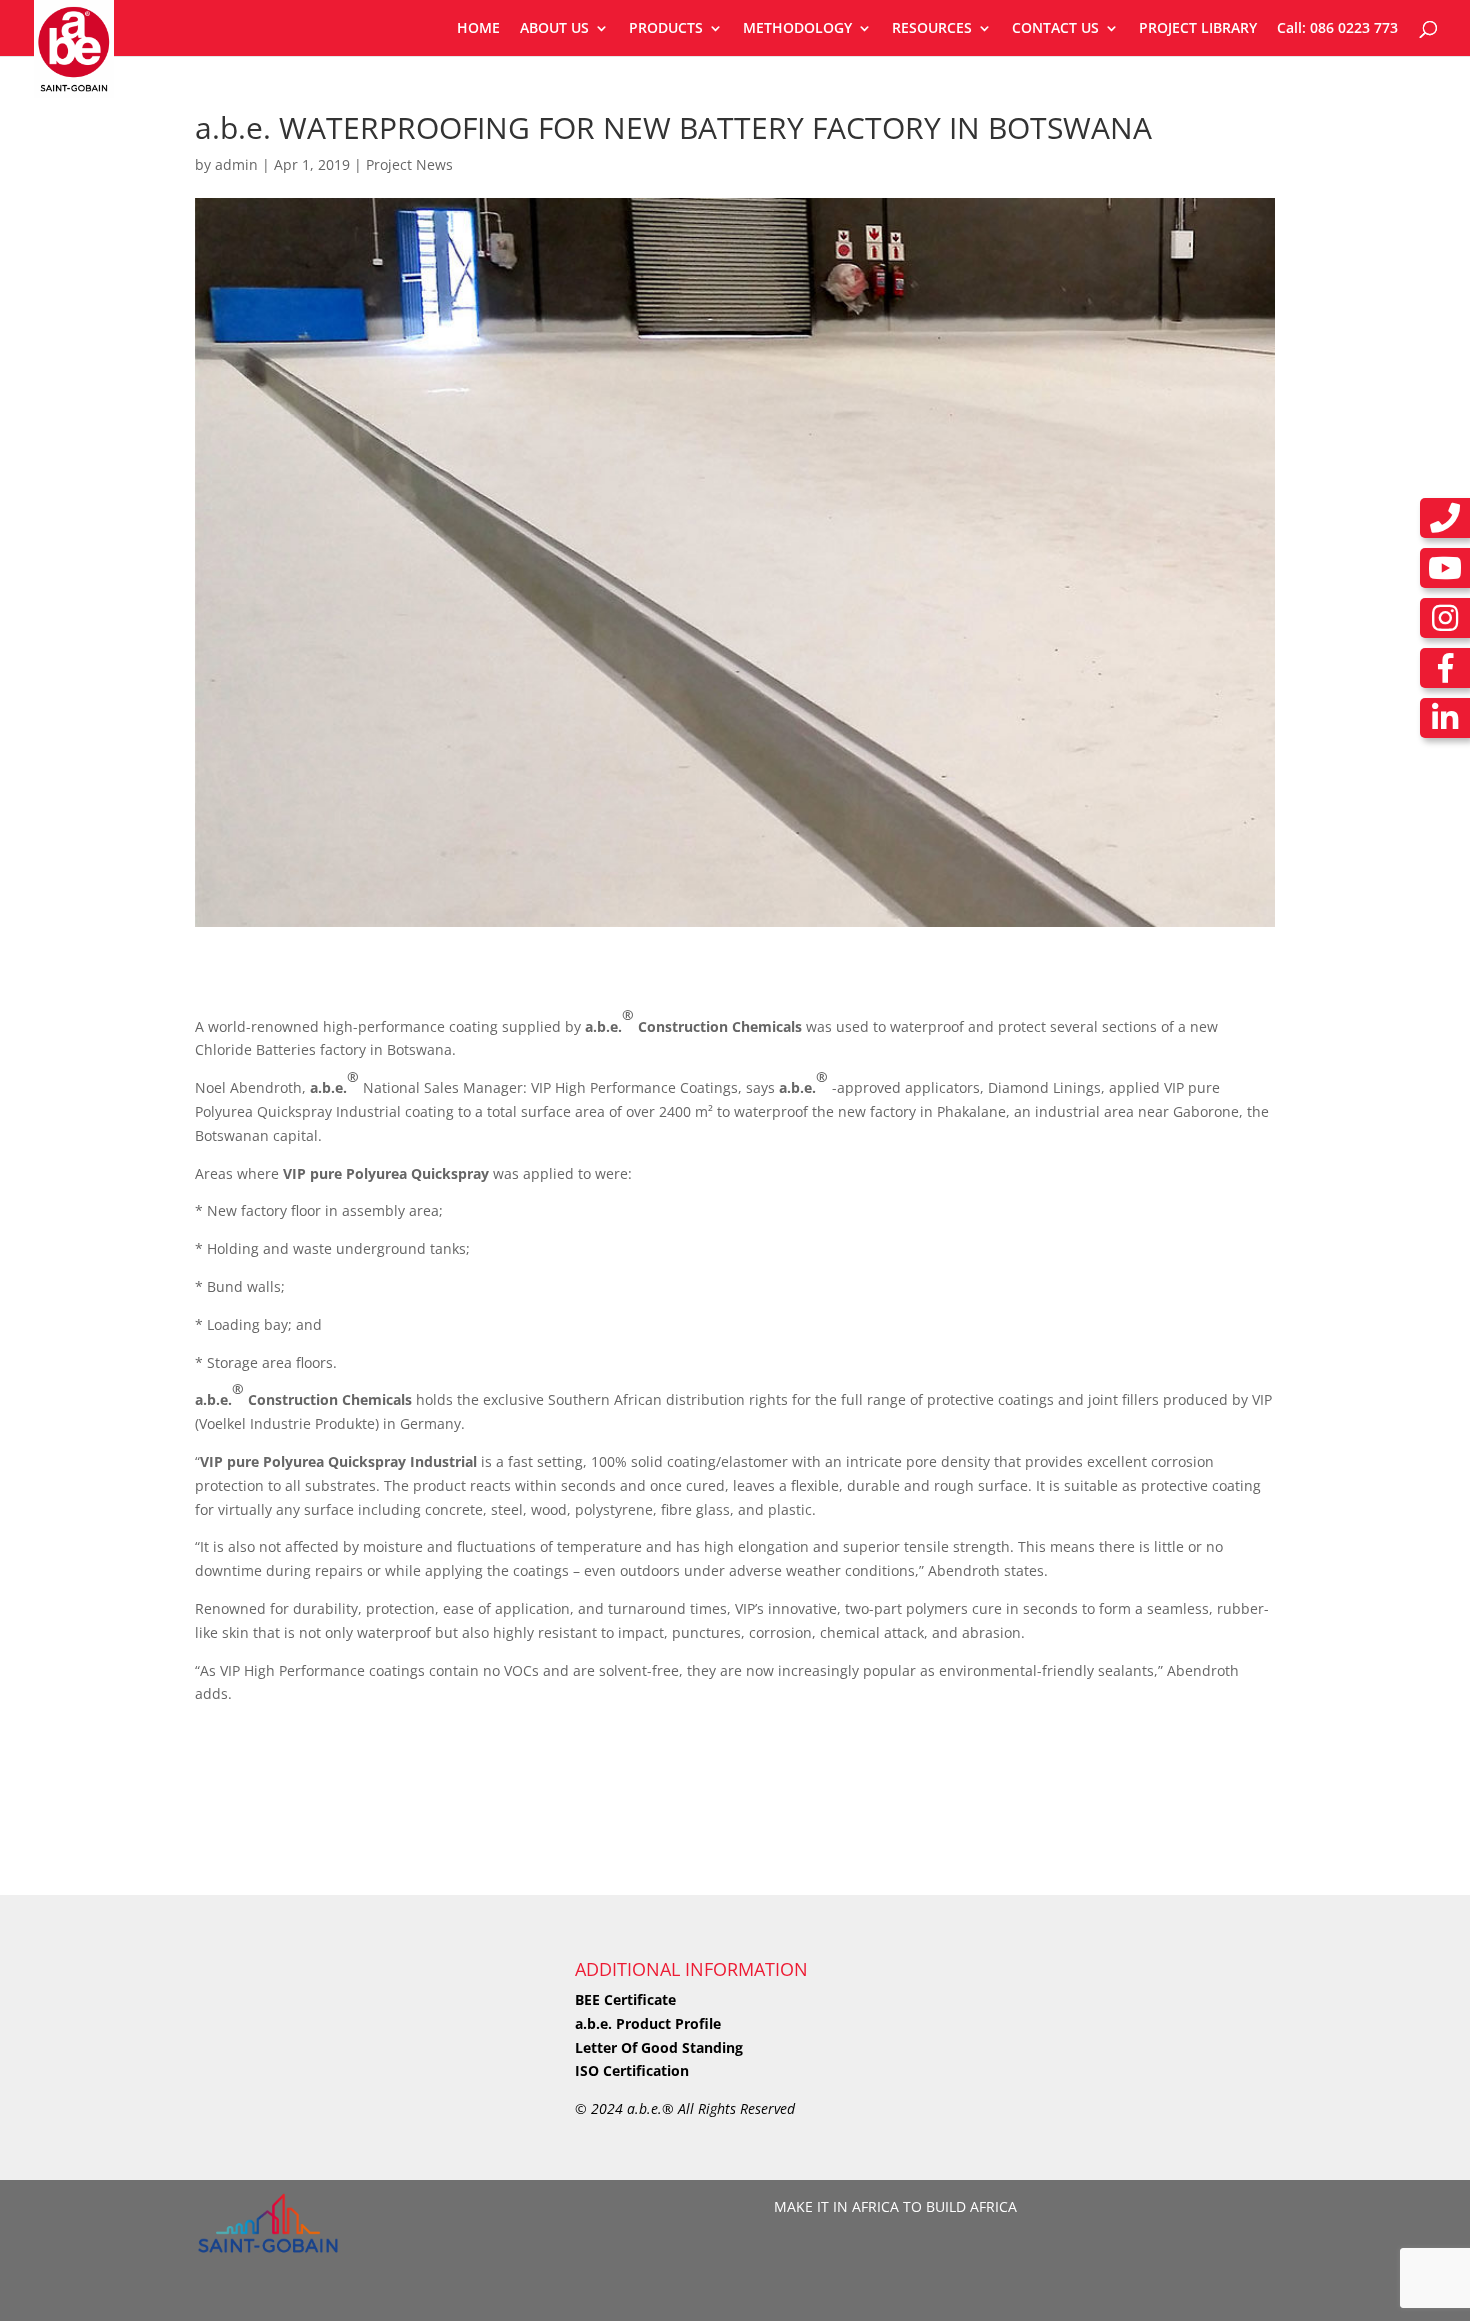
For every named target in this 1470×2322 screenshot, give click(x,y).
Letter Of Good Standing (659, 2047)
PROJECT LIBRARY (1198, 29)
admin (236, 164)
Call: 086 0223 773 (1337, 29)
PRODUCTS (666, 29)
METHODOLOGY (797, 29)
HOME (478, 29)
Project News (409, 164)
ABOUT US (554, 29)
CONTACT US (1055, 29)
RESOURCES (932, 29)
